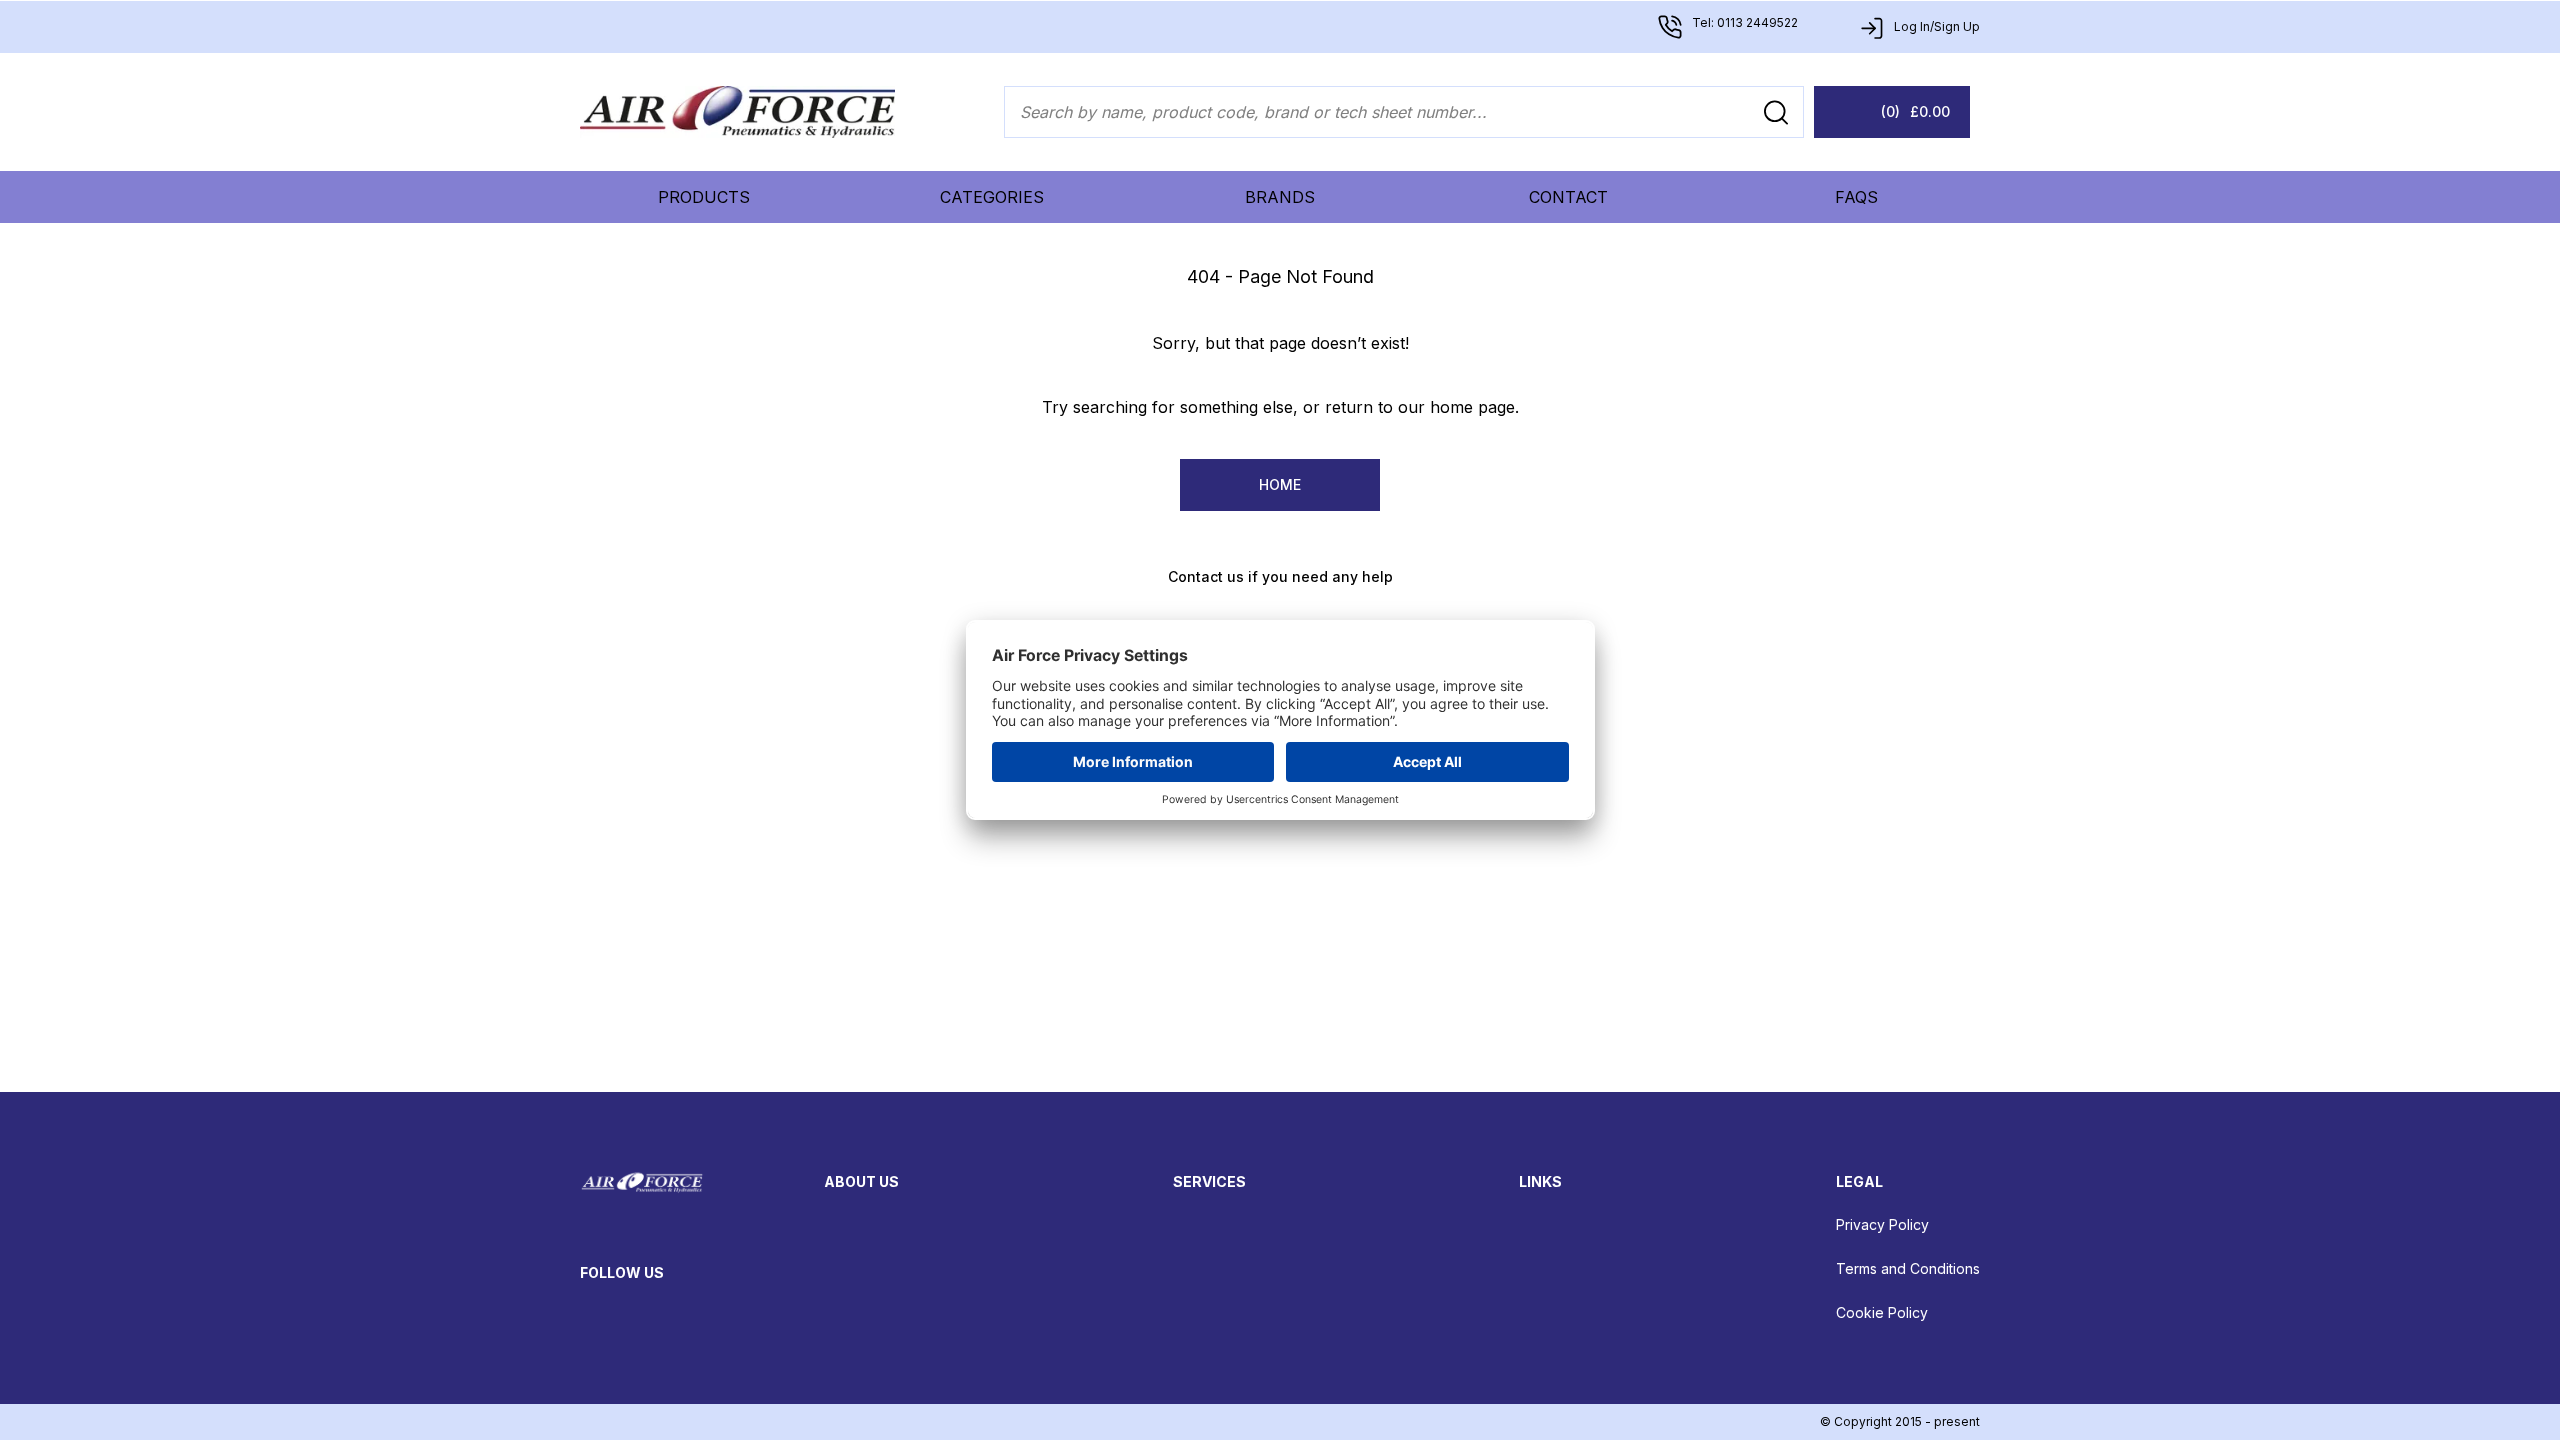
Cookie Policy (1882, 1312)
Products (704, 197)
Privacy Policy (1882, 1224)
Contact (1568, 197)
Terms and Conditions (1908, 1268)
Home (1280, 484)
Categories (992, 197)
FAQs (1856, 197)
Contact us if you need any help (1280, 576)
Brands (1280, 197)
